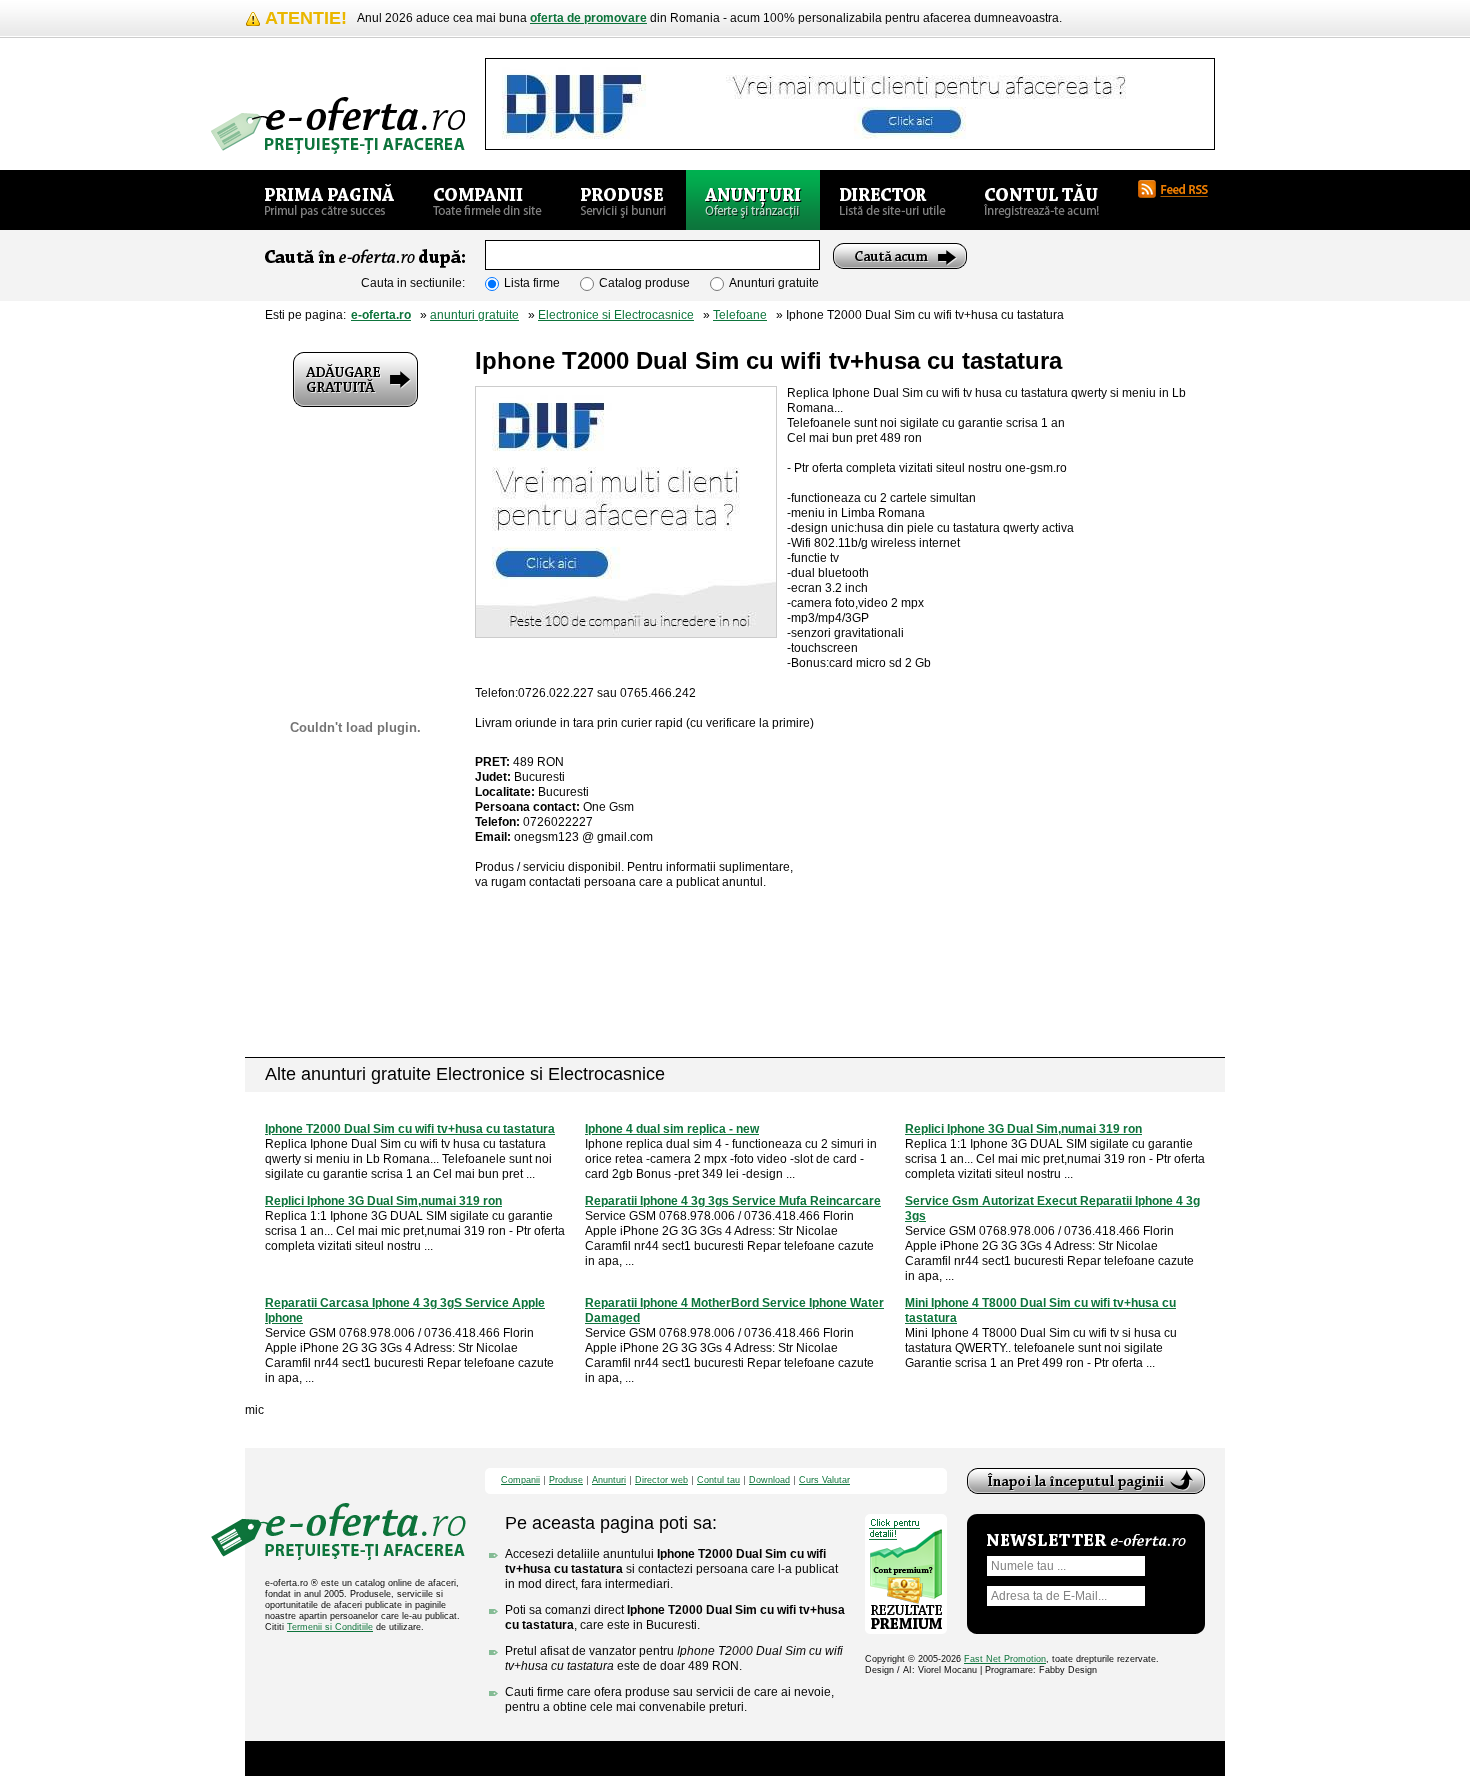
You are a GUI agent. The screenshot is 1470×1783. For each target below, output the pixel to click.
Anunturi (609, 1480)
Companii (520, 1480)
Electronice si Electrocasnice (616, 315)
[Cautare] (900, 256)
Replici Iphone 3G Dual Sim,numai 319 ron (1023, 1129)
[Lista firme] (487, 200)
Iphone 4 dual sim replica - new (672, 1129)
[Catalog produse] (623, 200)
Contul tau (718, 1480)
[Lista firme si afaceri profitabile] (338, 125)
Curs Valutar (824, 1480)
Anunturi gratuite (774, 283)
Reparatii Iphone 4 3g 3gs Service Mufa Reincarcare (733, 1201)
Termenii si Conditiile (330, 1627)
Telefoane (740, 315)
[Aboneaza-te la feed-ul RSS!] (1181, 189)
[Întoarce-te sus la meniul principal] (1086, 1481)
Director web (661, 1480)
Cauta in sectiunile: (413, 283)
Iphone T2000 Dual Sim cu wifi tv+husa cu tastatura (410, 1129)
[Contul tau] (1041, 200)
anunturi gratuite (474, 315)
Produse (566, 1480)
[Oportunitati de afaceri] (329, 200)
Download (769, 1480)
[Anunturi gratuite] (753, 200)
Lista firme (532, 283)
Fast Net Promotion (1005, 1659)
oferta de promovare (588, 18)
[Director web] (892, 200)
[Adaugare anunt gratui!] (355, 379)
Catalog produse (644, 283)
